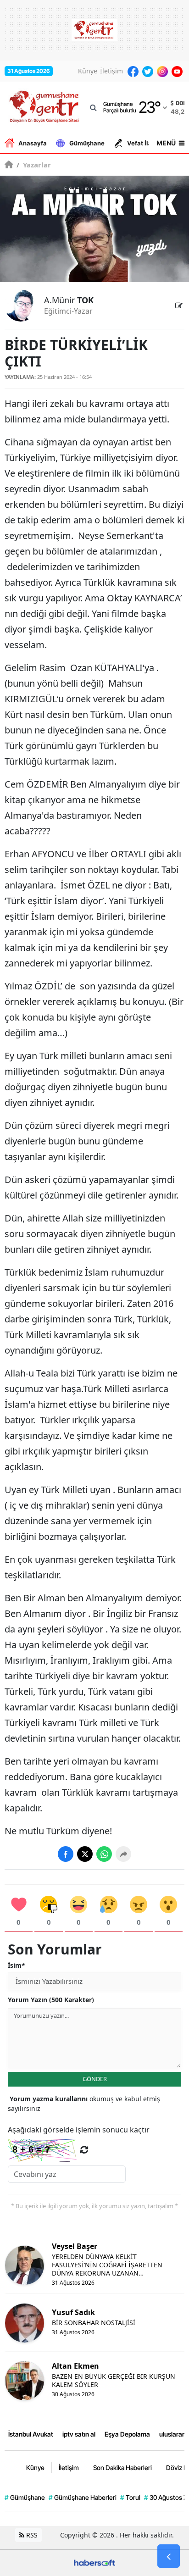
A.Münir (69, 300)
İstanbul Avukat (31, 2434)
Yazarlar (34, 165)
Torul (130, 2497)
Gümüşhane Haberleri (83, 2497)
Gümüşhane (87, 143)
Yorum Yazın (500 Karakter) (51, 2000)
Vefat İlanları (146, 143)
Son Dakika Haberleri (122, 2468)
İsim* (17, 1965)
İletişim (111, 71)
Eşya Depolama (127, 2434)
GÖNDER (95, 2079)
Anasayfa (33, 143)
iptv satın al (79, 2434)
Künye (88, 71)
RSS (31, 2535)
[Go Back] (169, 2556)
